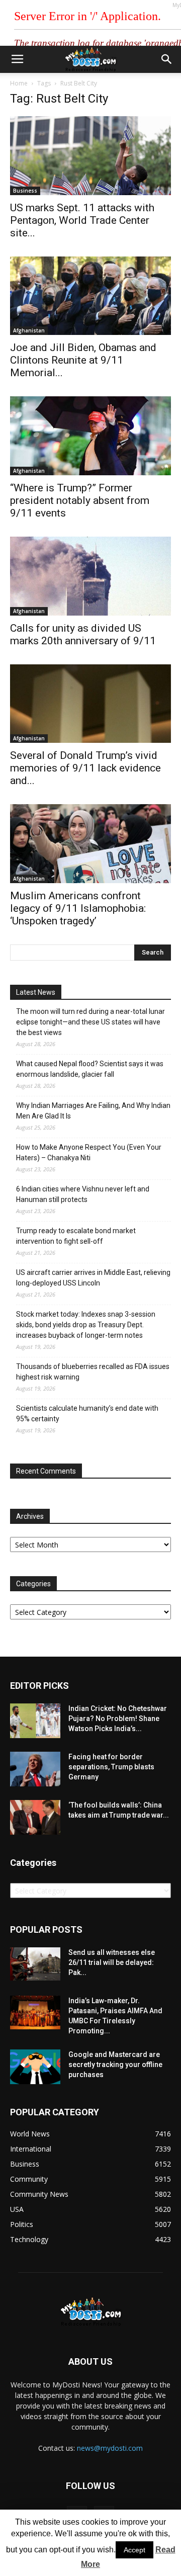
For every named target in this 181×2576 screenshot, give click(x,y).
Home (19, 83)
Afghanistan (29, 330)
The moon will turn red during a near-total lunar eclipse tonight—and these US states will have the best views (90, 1022)
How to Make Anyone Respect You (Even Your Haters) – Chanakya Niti (89, 1152)
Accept (134, 2550)
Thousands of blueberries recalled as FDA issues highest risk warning (93, 1372)
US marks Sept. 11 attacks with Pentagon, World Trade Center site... (82, 220)
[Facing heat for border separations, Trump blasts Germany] (35, 1769)
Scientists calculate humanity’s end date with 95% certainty (87, 1413)
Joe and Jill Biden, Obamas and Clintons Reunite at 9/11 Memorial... (83, 360)
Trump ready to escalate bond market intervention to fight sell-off (76, 1236)
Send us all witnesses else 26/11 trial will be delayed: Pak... (112, 1962)
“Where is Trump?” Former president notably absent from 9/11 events (80, 500)
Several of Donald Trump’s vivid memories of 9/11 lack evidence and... (85, 768)
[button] (167, 59)
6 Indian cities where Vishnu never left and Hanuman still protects (83, 1194)
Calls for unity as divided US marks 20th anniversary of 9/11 (83, 634)
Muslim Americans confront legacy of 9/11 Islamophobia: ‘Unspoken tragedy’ (78, 908)
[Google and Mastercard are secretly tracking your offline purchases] (35, 2067)
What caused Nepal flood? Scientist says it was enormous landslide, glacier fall (90, 1069)
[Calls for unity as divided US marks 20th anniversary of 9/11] (90, 576)
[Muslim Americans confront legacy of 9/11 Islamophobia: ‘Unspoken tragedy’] (90, 844)
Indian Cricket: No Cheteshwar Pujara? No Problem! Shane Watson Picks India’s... (118, 1719)
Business (25, 191)
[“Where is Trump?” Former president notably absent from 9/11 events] (90, 436)
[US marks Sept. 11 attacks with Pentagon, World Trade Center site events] (90, 156)
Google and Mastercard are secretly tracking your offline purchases (115, 2065)
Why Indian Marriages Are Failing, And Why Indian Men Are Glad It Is (93, 1111)
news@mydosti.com (110, 2448)
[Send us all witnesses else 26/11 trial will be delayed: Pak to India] (35, 1964)
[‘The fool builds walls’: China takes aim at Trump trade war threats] (35, 1817)
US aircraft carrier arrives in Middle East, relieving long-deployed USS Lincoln (93, 1278)
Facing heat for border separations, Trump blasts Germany (111, 1767)
